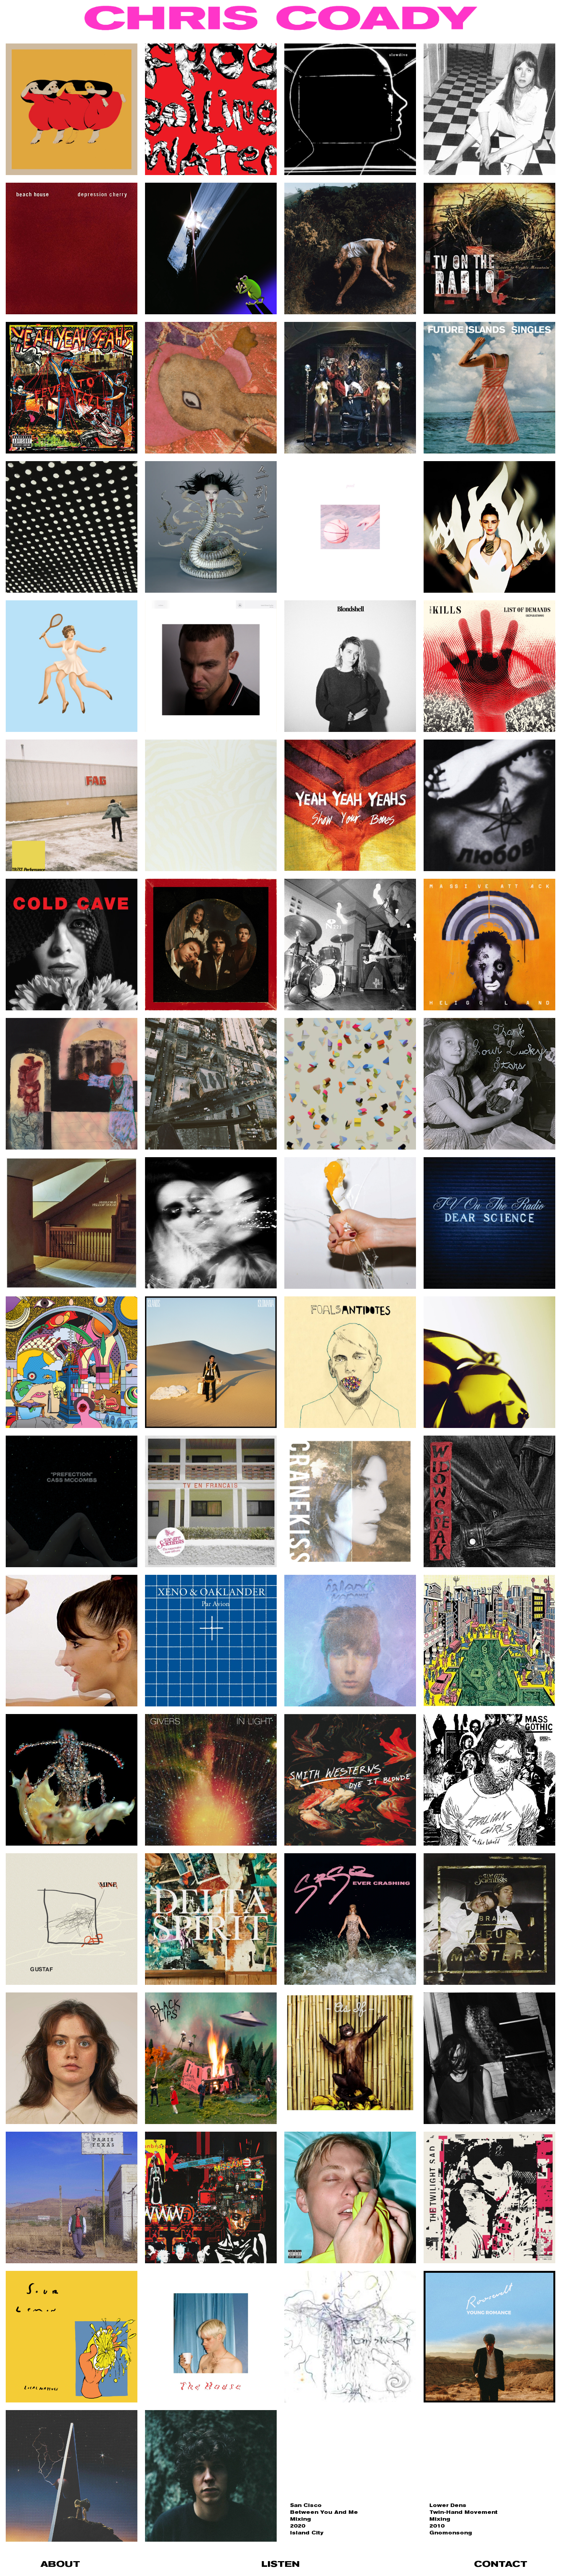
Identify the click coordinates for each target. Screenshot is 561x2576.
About (60, 2564)
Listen (280, 2564)
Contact (501, 2564)
